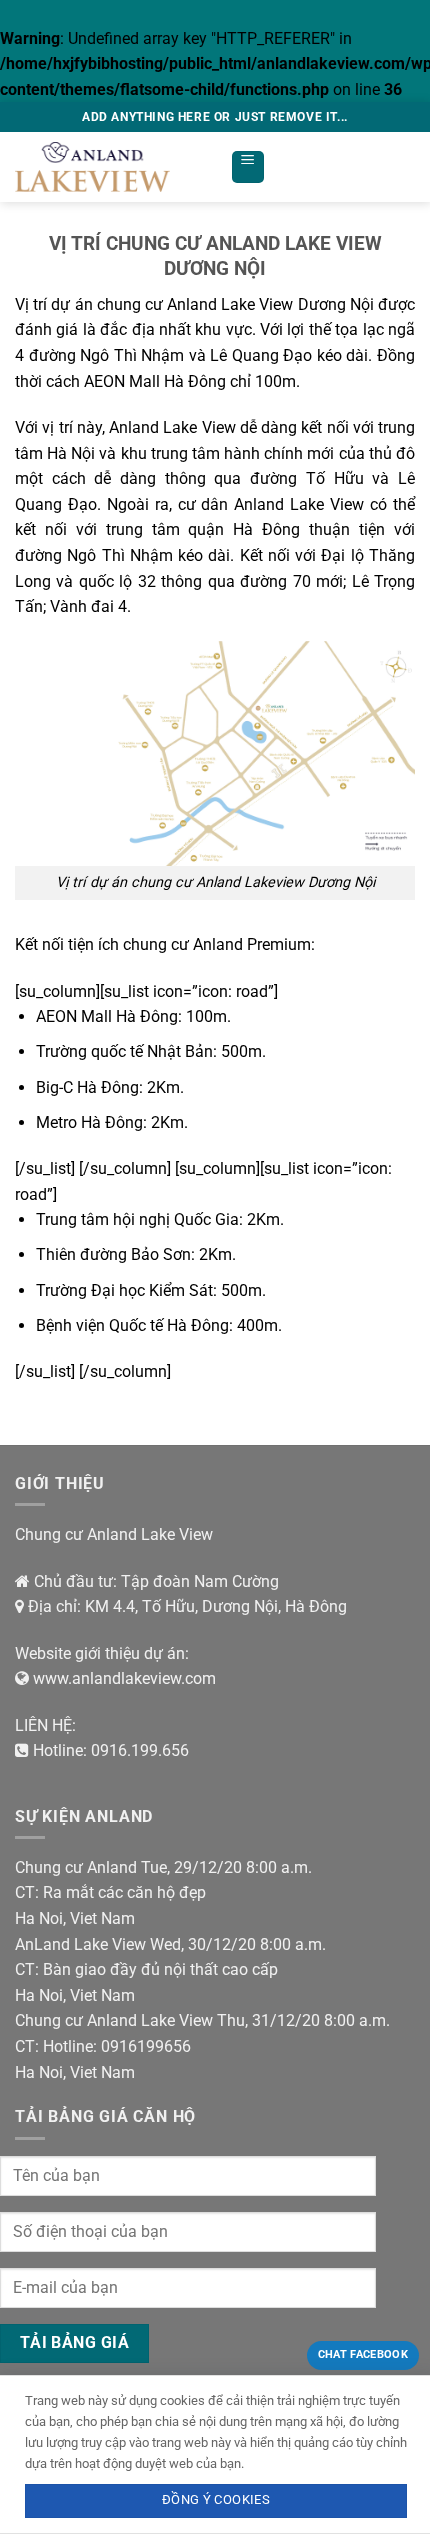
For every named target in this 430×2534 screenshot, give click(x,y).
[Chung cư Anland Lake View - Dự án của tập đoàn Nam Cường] (115, 167)
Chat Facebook (363, 2354)
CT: (27, 1892)
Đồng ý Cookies (216, 2499)
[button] (248, 167)
